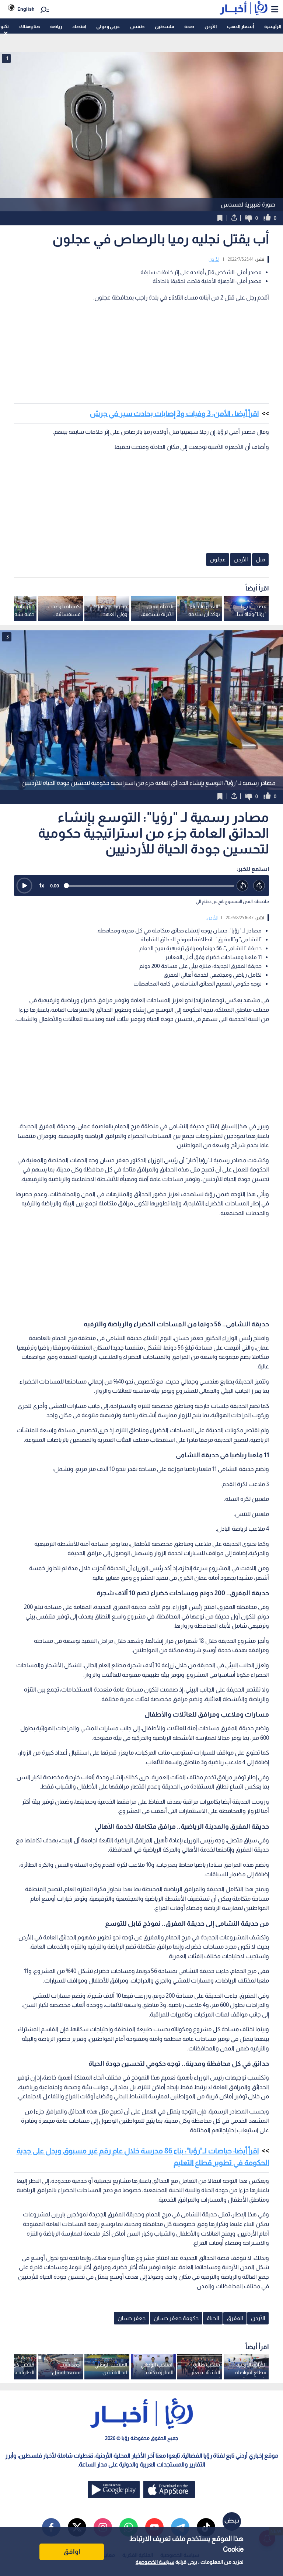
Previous (276, 710)
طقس (137, 26)
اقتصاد (79, 26)
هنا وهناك (29, 26)
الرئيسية (273, 26)
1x (42, 885)
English (26, 9)
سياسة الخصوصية (155, 2562)
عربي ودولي (108, 26)
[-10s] (243, 886)
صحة (189, 26)
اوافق (72, 2552)
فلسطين (164, 26)
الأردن (211, 26)
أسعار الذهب (240, 26)
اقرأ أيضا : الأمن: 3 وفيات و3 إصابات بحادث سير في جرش (174, 413)
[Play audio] (24, 886)
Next (7, 710)
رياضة (56, 26)
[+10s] (259, 886)
